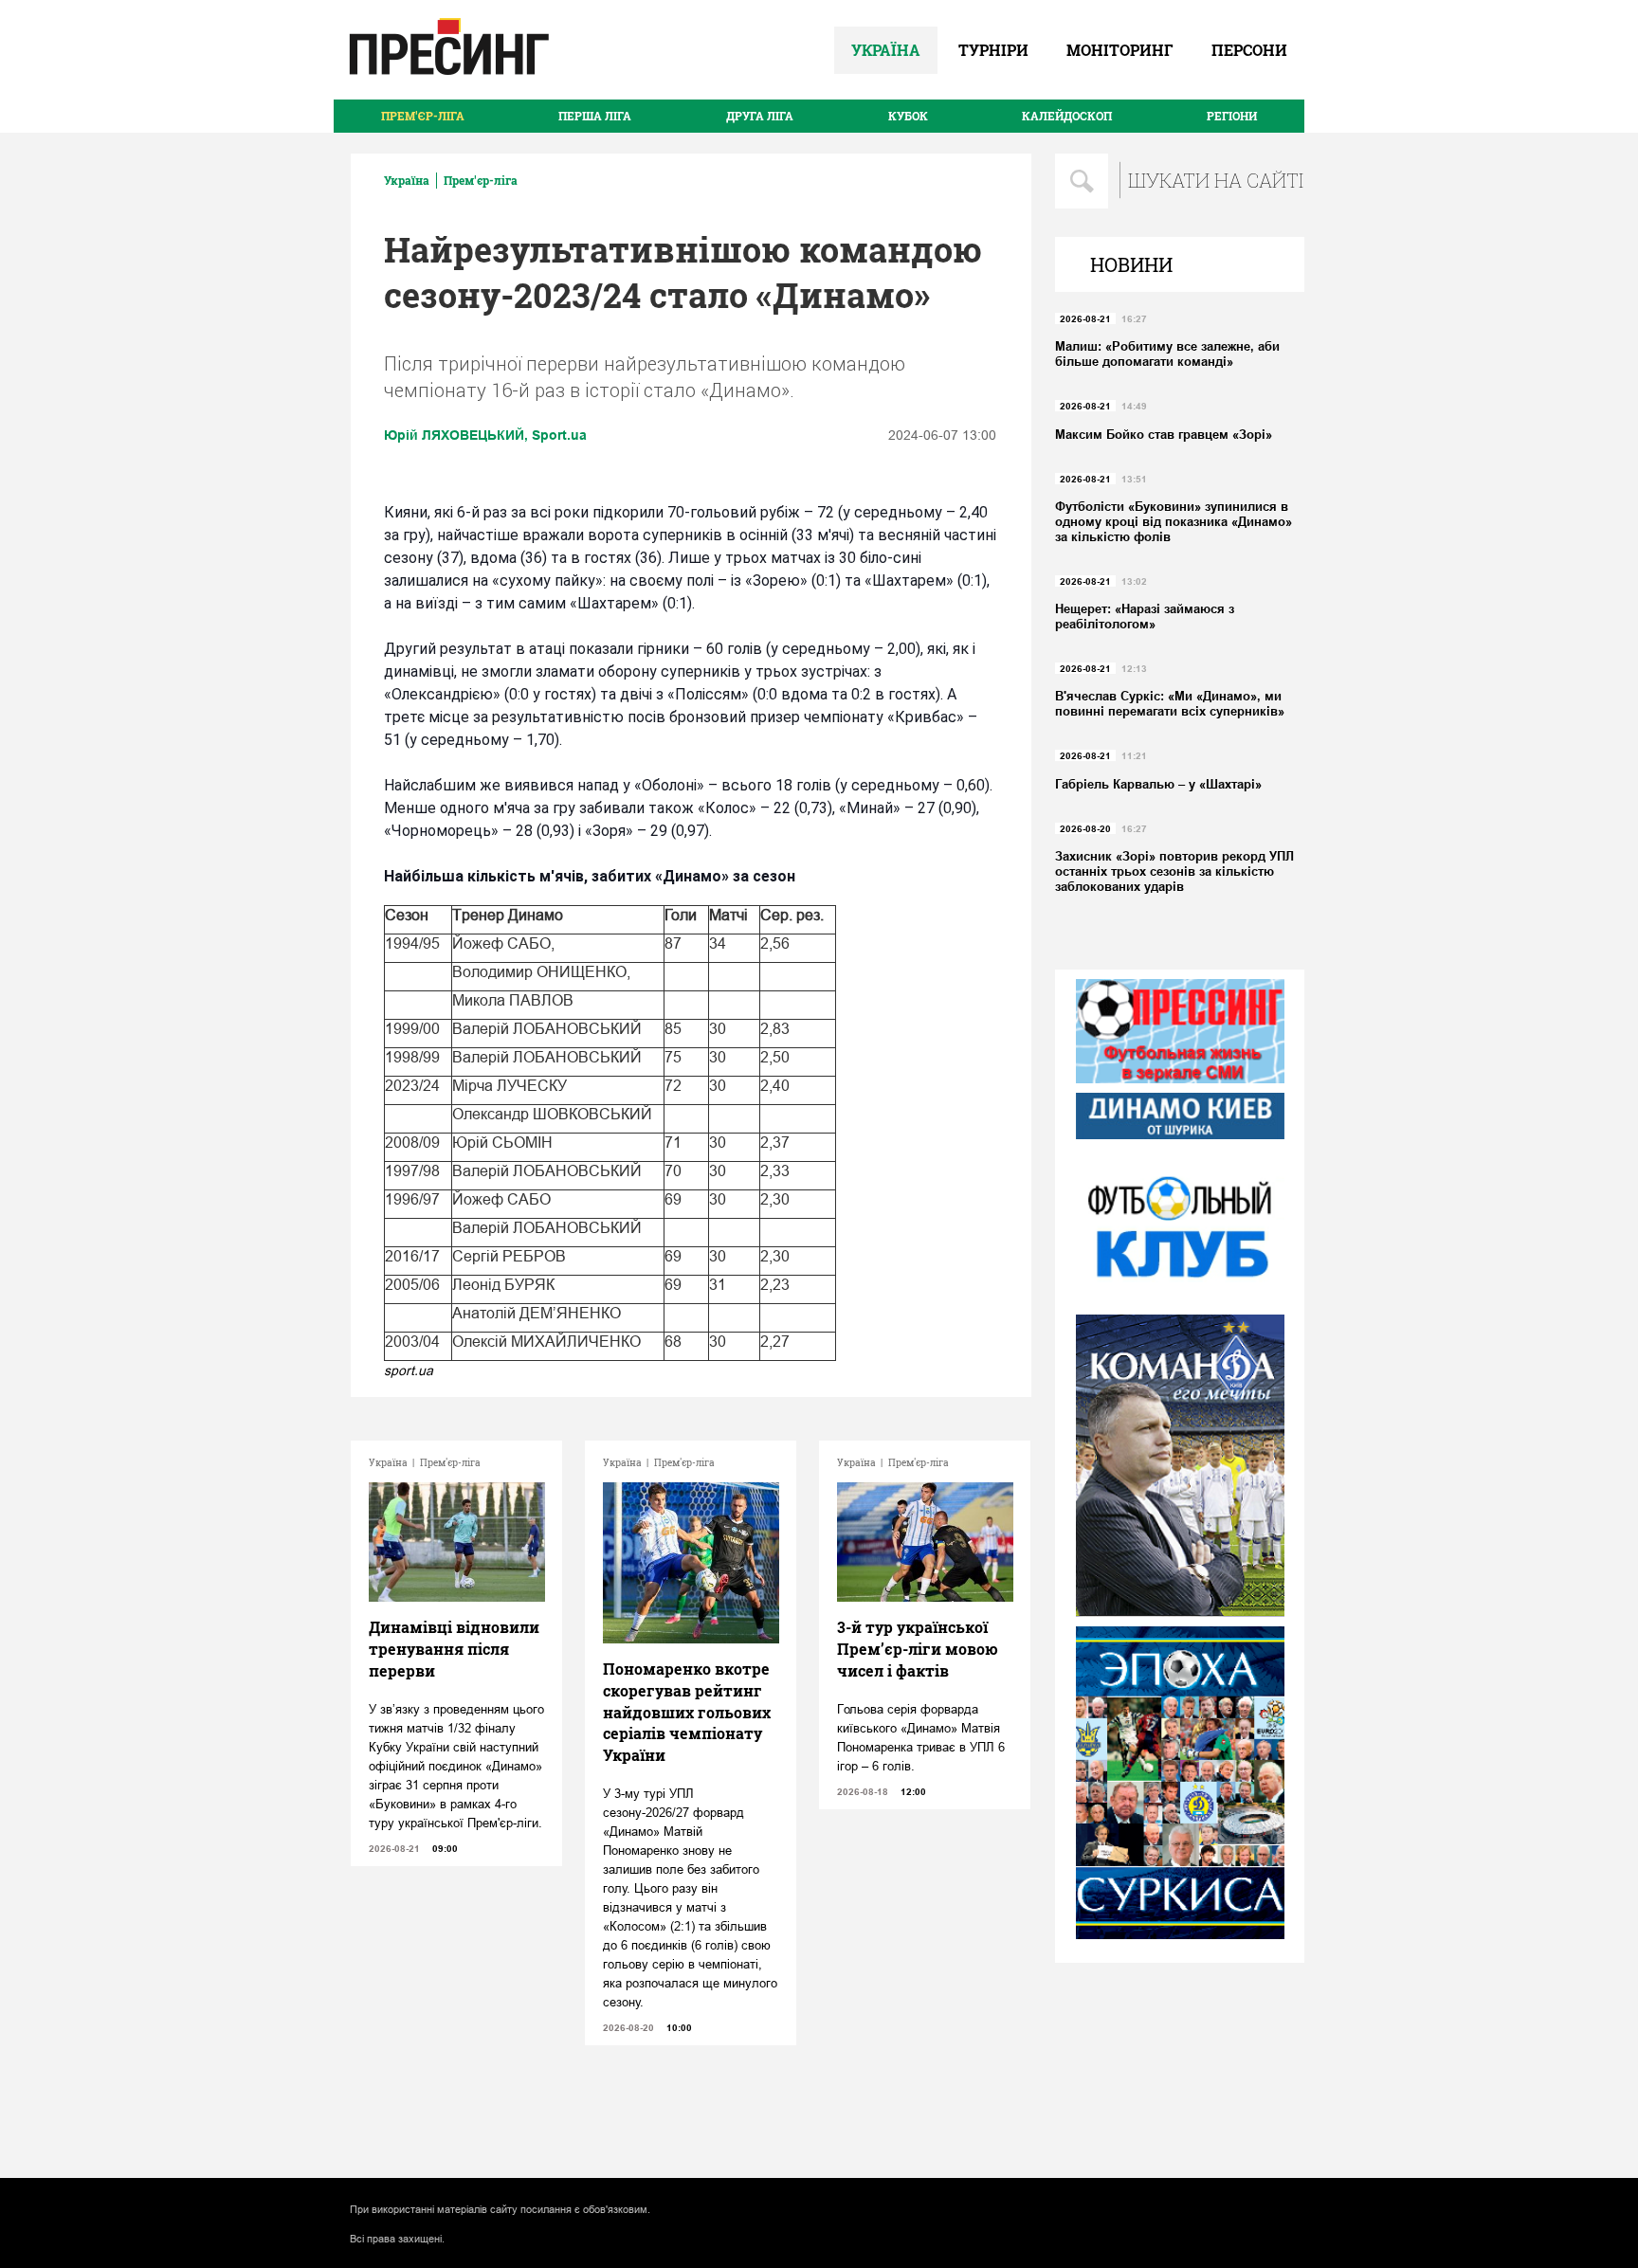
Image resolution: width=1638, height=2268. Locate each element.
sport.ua (409, 1370)
